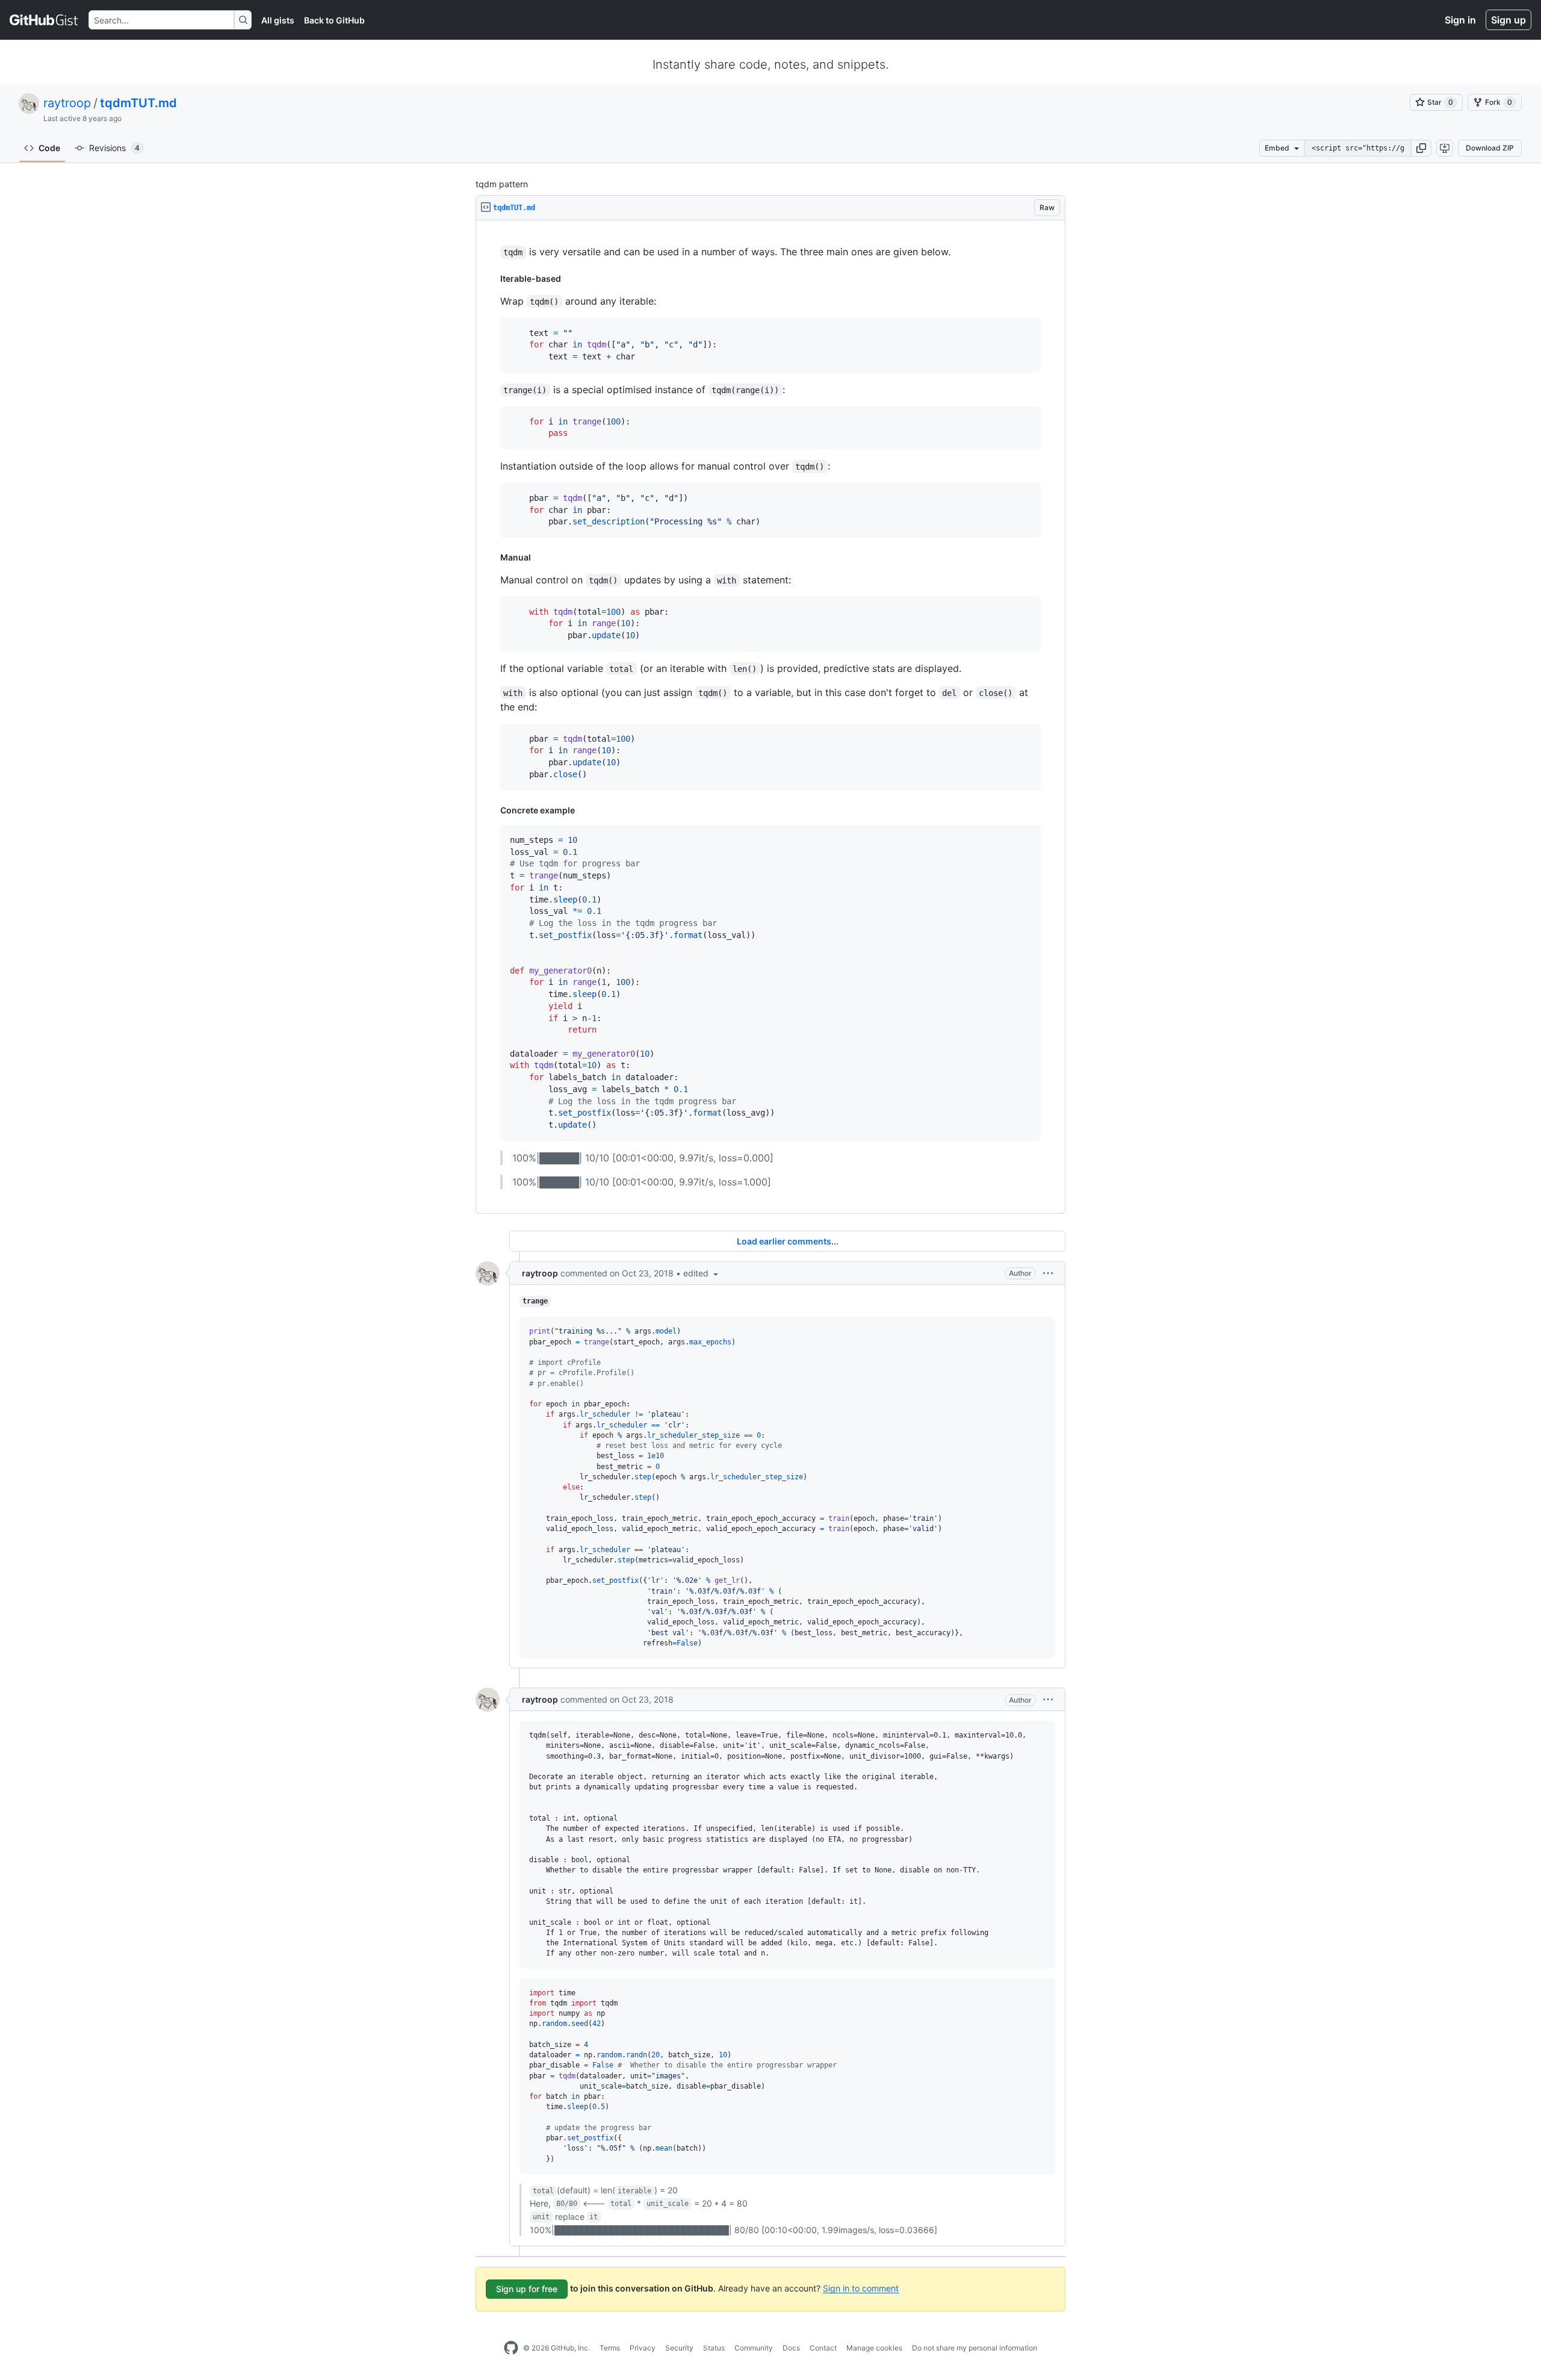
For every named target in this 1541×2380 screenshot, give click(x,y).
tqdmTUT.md (138, 103)
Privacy (643, 2348)
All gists (278, 20)
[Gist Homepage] (44, 20)
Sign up (1508, 20)
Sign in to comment (861, 2288)
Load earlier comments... (788, 1241)
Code (49, 148)
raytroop (67, 103)
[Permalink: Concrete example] (492, 810)
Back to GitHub (334, 20)
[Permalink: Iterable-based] (492, 279)
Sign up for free (527, 2289)
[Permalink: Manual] (492, 558)
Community (754, 2348)
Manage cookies (874, 2348)
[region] (770, 717)
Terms (610, 2348)
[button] (1421, 148)
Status (714, 2348)
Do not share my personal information (975, 2348)
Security (679, 2348)
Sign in (1460, 20)
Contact (823, 2348)
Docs (791, 2348)
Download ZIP (1490, 148)
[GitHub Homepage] (511, 2348)
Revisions (114, 148)
